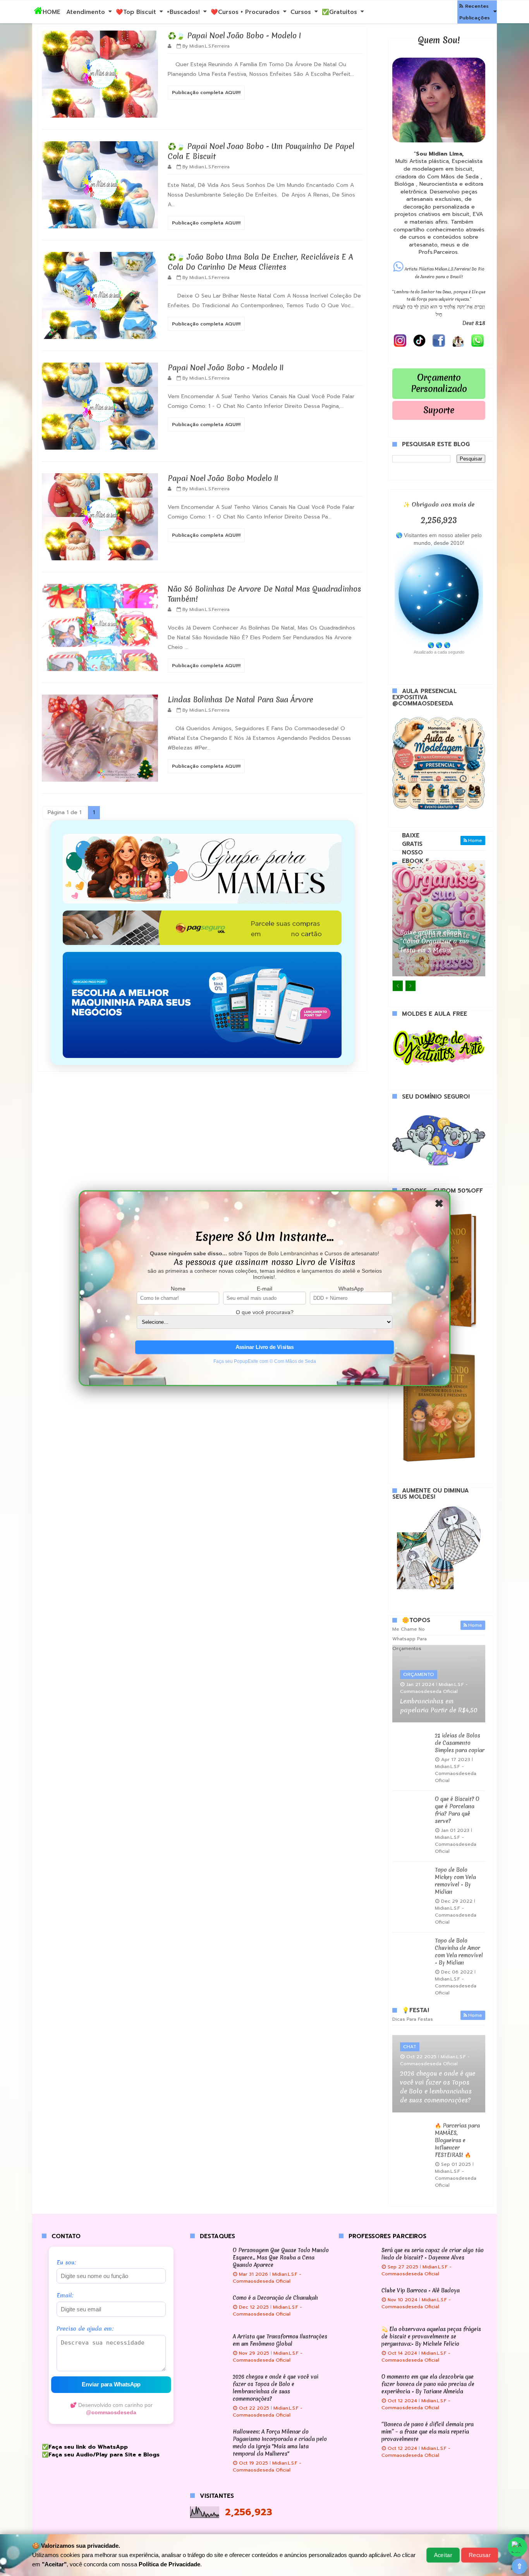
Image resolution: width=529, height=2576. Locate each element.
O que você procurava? (265, 1312)
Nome (178, 1289)
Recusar (480, 2555)
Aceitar (443, 2555)
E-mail (264, 1289)
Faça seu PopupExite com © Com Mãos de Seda (265, 1361)
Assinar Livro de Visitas (265, 1347)
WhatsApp (351, 1289)
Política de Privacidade (169, 2564)
